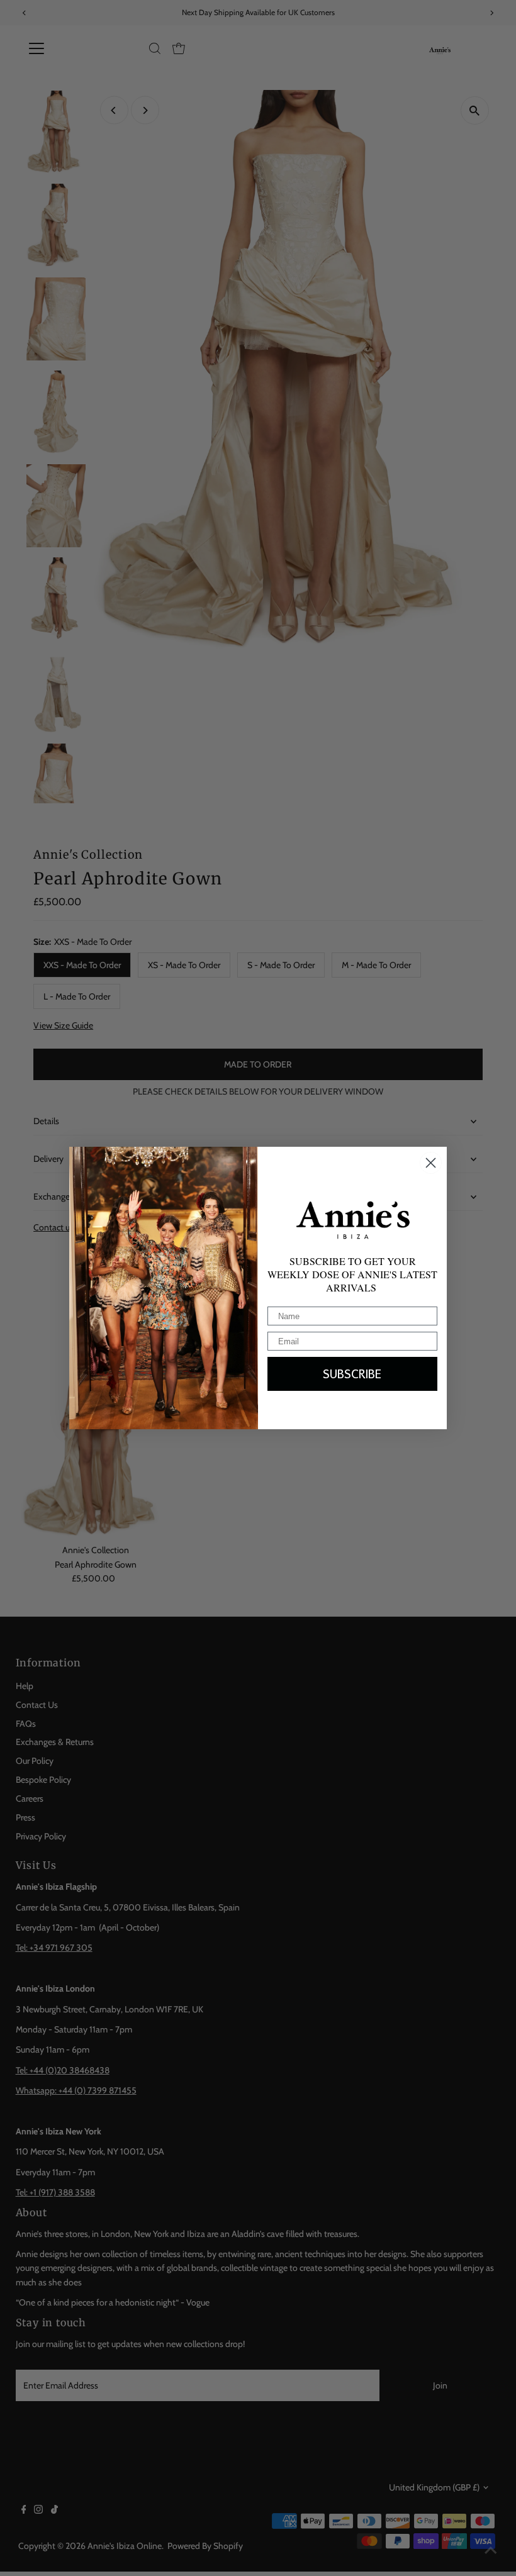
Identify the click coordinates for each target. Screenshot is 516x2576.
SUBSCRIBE (352, 1374)
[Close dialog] (431, 1163)
